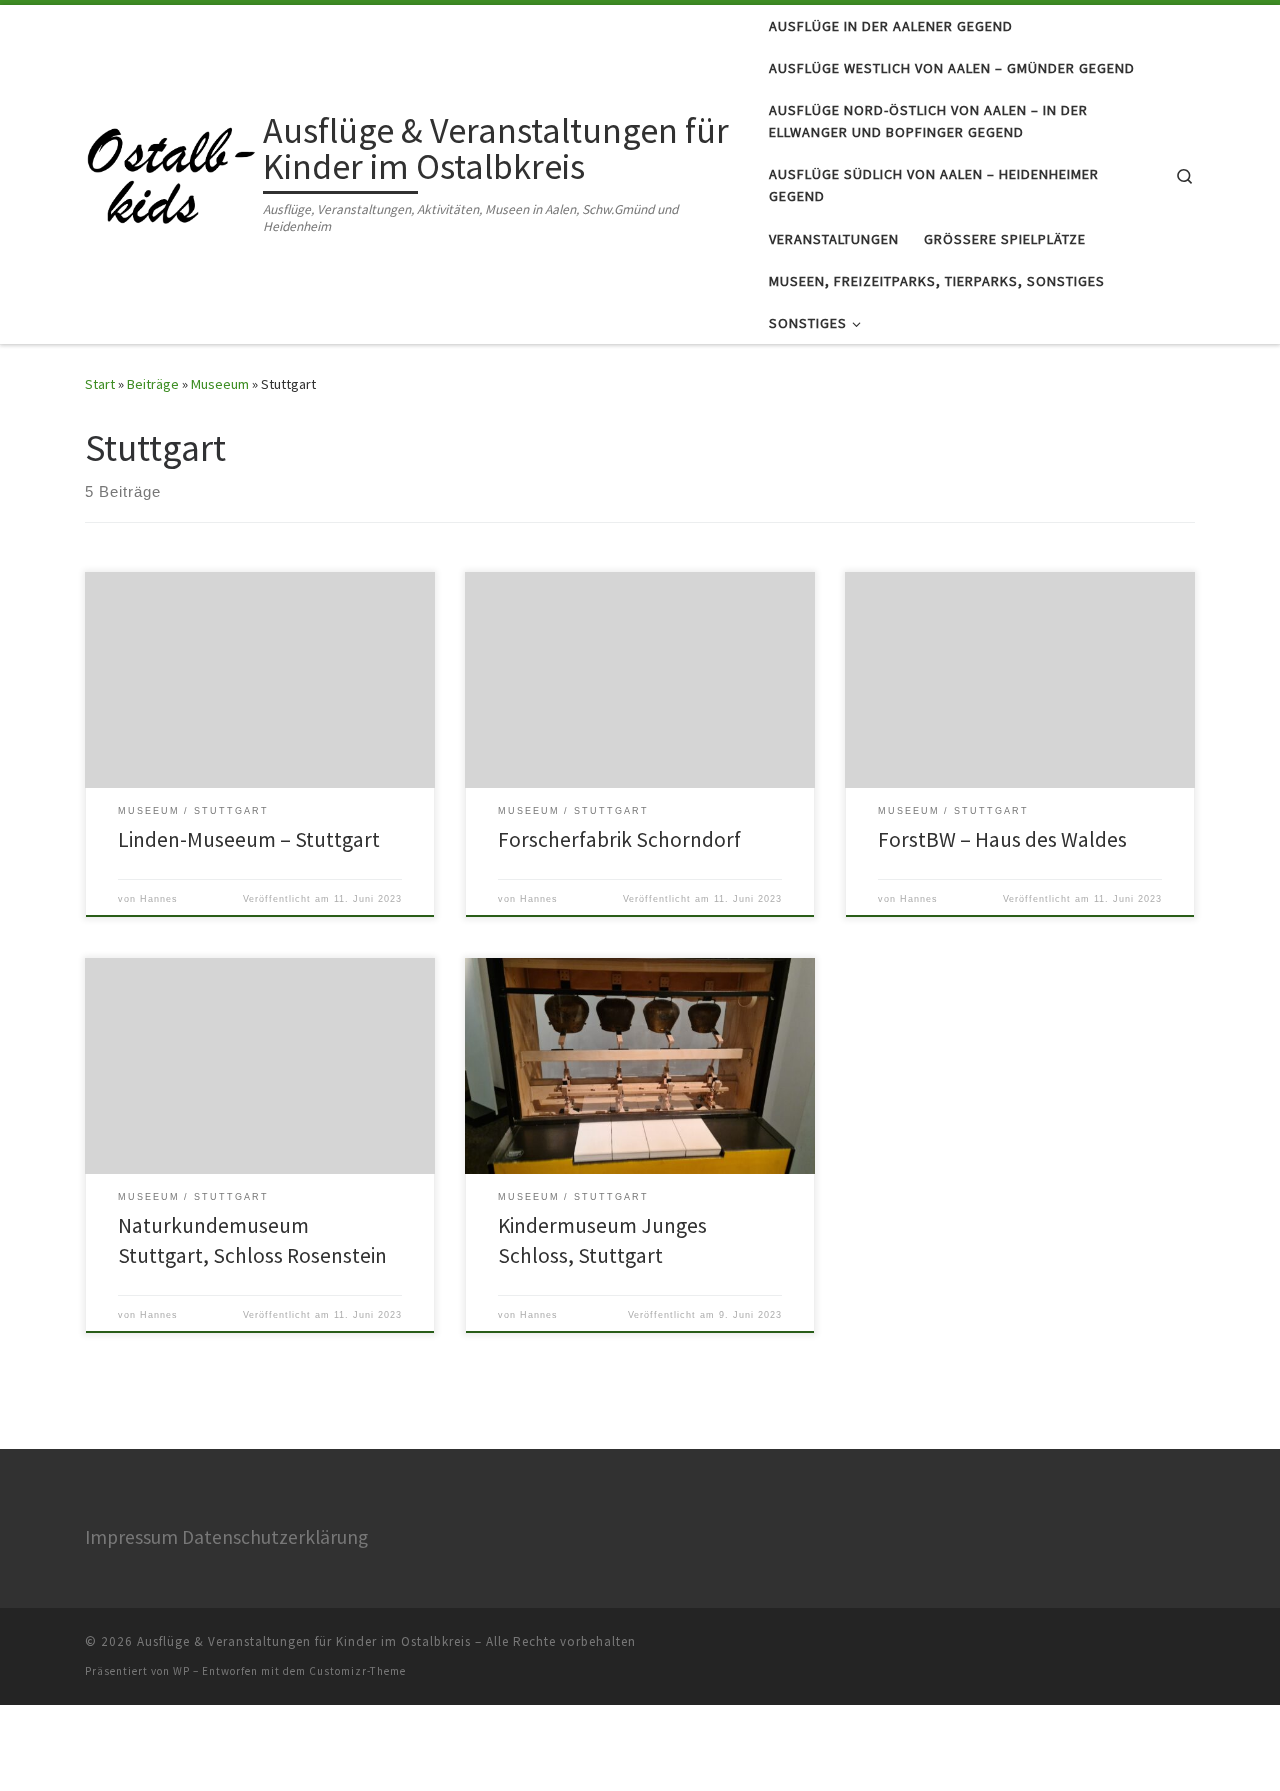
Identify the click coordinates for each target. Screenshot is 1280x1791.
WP (181, 1671)
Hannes (159, 899)
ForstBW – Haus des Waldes (1002, 839)
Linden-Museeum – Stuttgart (249, 839)
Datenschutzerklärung (275, 1537)
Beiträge (153, 384)
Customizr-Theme (357, 1671)
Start (100, 384)
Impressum (131, 1537)
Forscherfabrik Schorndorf (619, 839)
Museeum (220, 384)
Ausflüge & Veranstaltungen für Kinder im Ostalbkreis (304, 1641)
